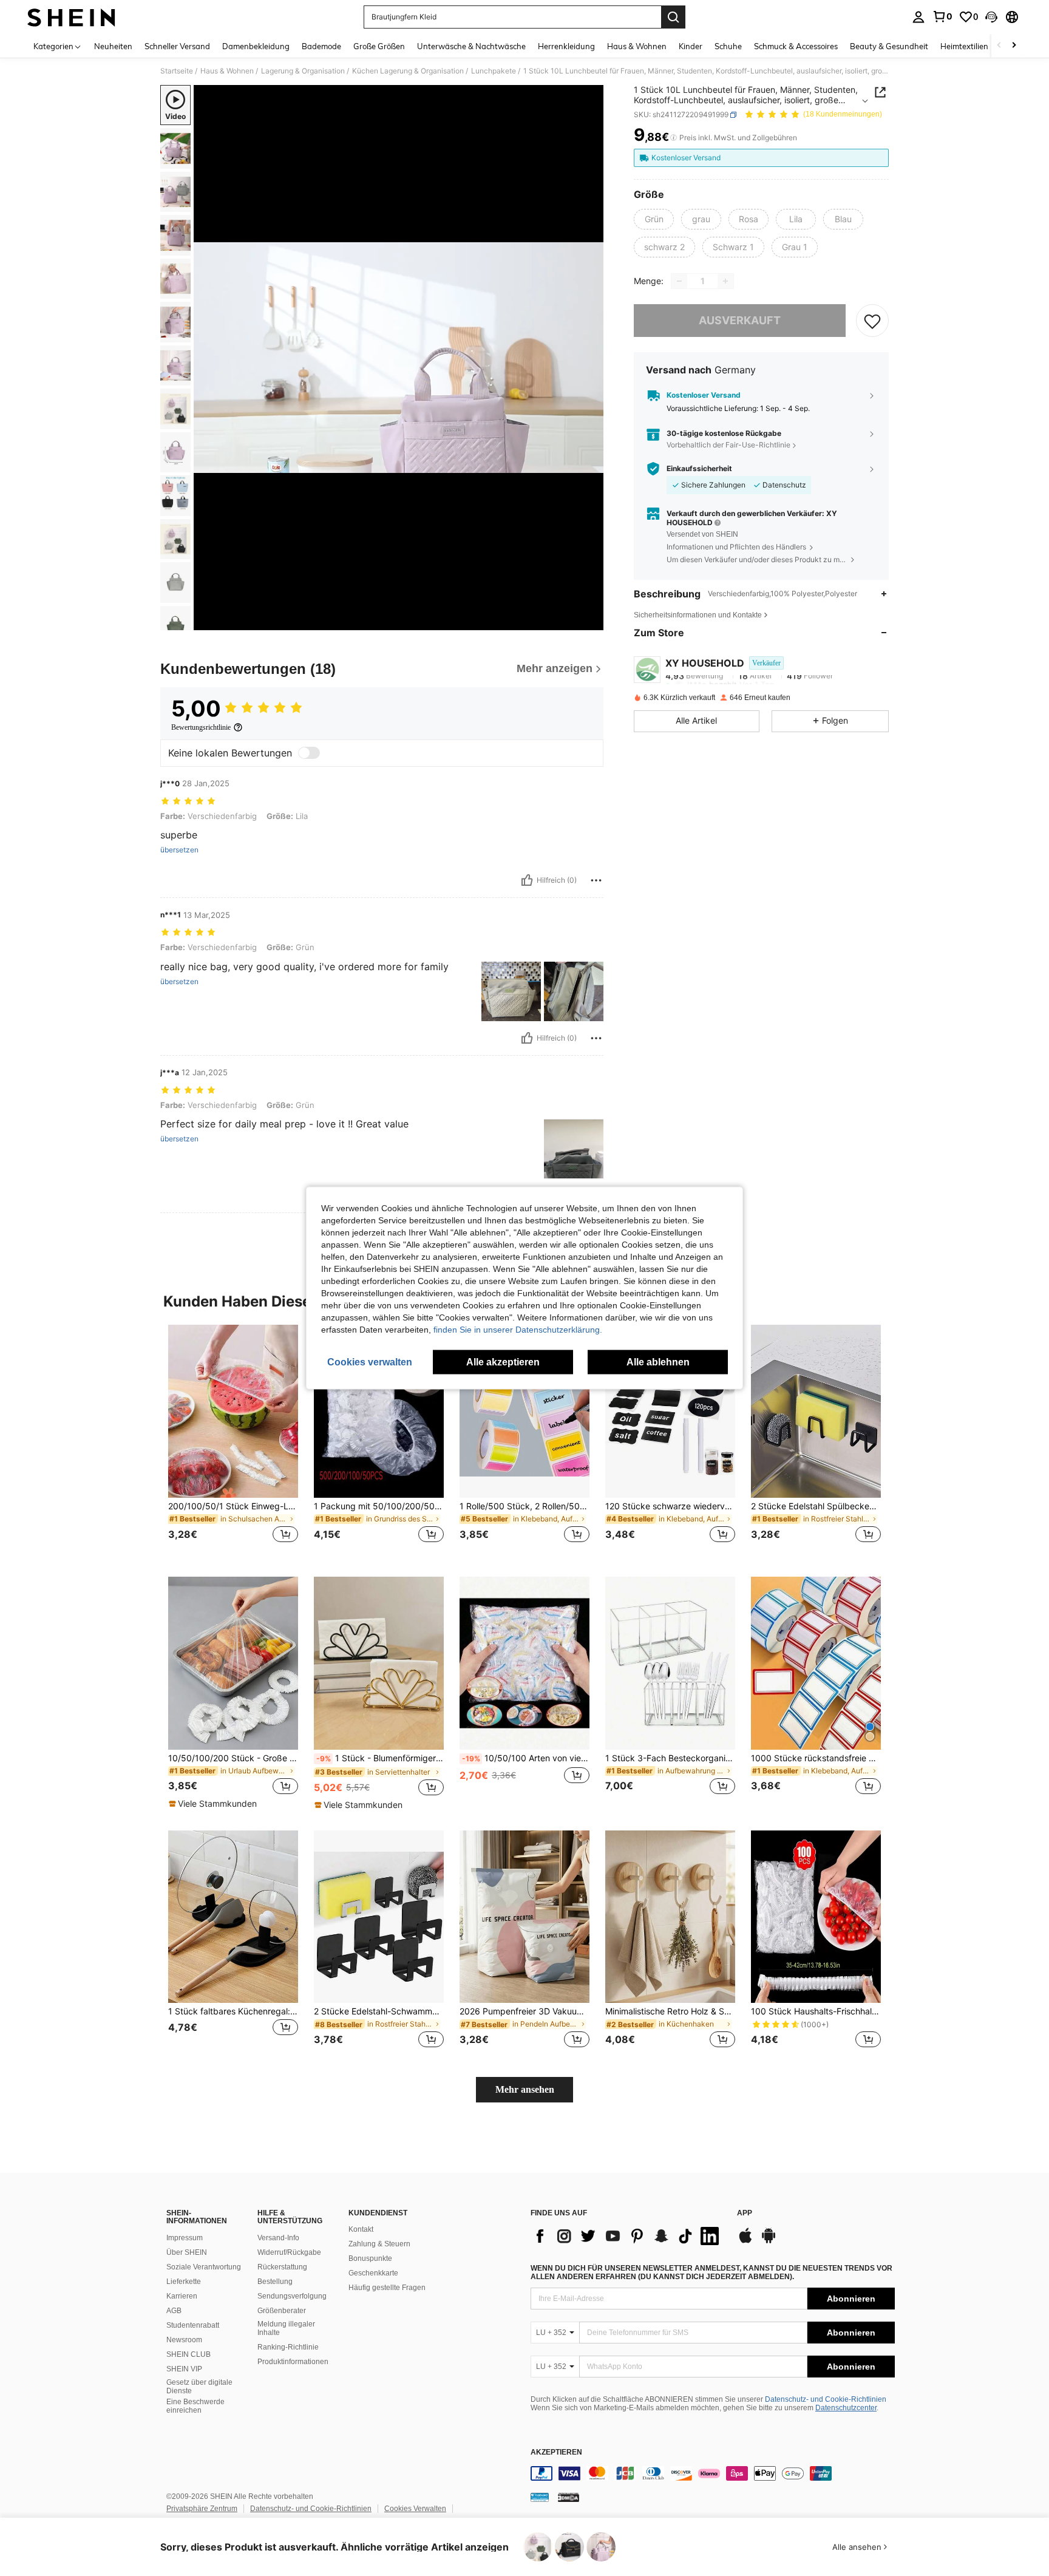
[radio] (654, 219)
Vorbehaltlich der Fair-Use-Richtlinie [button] (728, 445)
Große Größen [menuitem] (379, 46)
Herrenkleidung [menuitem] (566, 46)
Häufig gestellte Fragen (387, 2288)
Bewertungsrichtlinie (201, 727)
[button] (991, 17)
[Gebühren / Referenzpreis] (674, 138)
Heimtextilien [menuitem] (964, 46)
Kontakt (361, 2229)
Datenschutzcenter (846, 2408)
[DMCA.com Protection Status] (569, 2497)
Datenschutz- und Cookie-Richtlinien (826, 2399)
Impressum (185, 2238)
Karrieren (182, 2296)
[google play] (769, 2241)
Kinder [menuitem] (691, 46)
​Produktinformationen (293, 2362)
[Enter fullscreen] (591, 620)
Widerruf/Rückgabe (289, 2252)
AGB (174, 2311)
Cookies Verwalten (415, 2509)
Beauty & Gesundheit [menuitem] (889, 46)
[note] (214, 1804)
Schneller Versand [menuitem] (177, 46)
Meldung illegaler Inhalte (286, 2328)
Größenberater (282, 2311)
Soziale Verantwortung (204, 2267)
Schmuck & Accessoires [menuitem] (796, 46)
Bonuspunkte (370, 2258)
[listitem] (233, 1441)
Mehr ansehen (525, 2089)
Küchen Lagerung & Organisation (408, 71)
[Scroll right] (1014, 46)
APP (745, 2213)
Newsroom (184, 2340)
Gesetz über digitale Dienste (199, 2387)
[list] (628, 2236)
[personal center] (918, 17)
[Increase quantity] (725, 281)
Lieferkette (184, 2282)
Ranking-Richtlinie (288, 2347)
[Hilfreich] (527, 880)
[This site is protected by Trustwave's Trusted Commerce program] (540, 2497)
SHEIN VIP (184, 2369)
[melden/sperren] (596, 880)
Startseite (177, 71)
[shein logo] (71, 17)
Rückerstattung (282, 2267)
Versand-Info (278, 2238)
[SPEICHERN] (872, 321)
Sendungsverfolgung (292, 2296)
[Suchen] (673, 17)
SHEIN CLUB (188, 2354)
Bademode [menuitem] (321, 46)
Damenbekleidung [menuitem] (256, 46)
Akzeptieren (556, 2452)
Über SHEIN (187, 2252)
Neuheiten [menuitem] (113, 46)
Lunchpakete (494, 71)
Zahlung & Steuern (379, 2244)
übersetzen (179, 850)
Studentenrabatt (193, 2325)
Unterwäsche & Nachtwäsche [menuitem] (471, 46)
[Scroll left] (999, 46)
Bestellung (275, 2282)
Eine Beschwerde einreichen (195, 2406)
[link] (942, 16)
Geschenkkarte (373, 2273)
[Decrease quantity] (679, 281)
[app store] (745, 2241)
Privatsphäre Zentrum (202, 2509)
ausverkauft (740, 320)
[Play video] (399, 358)
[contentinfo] (713, 2473)
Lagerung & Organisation (303, 71)
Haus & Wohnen (227, 71)
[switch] (309, 753)
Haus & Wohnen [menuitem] (637, 46)
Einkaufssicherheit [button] (699, 469)
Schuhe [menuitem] (728, 46)
